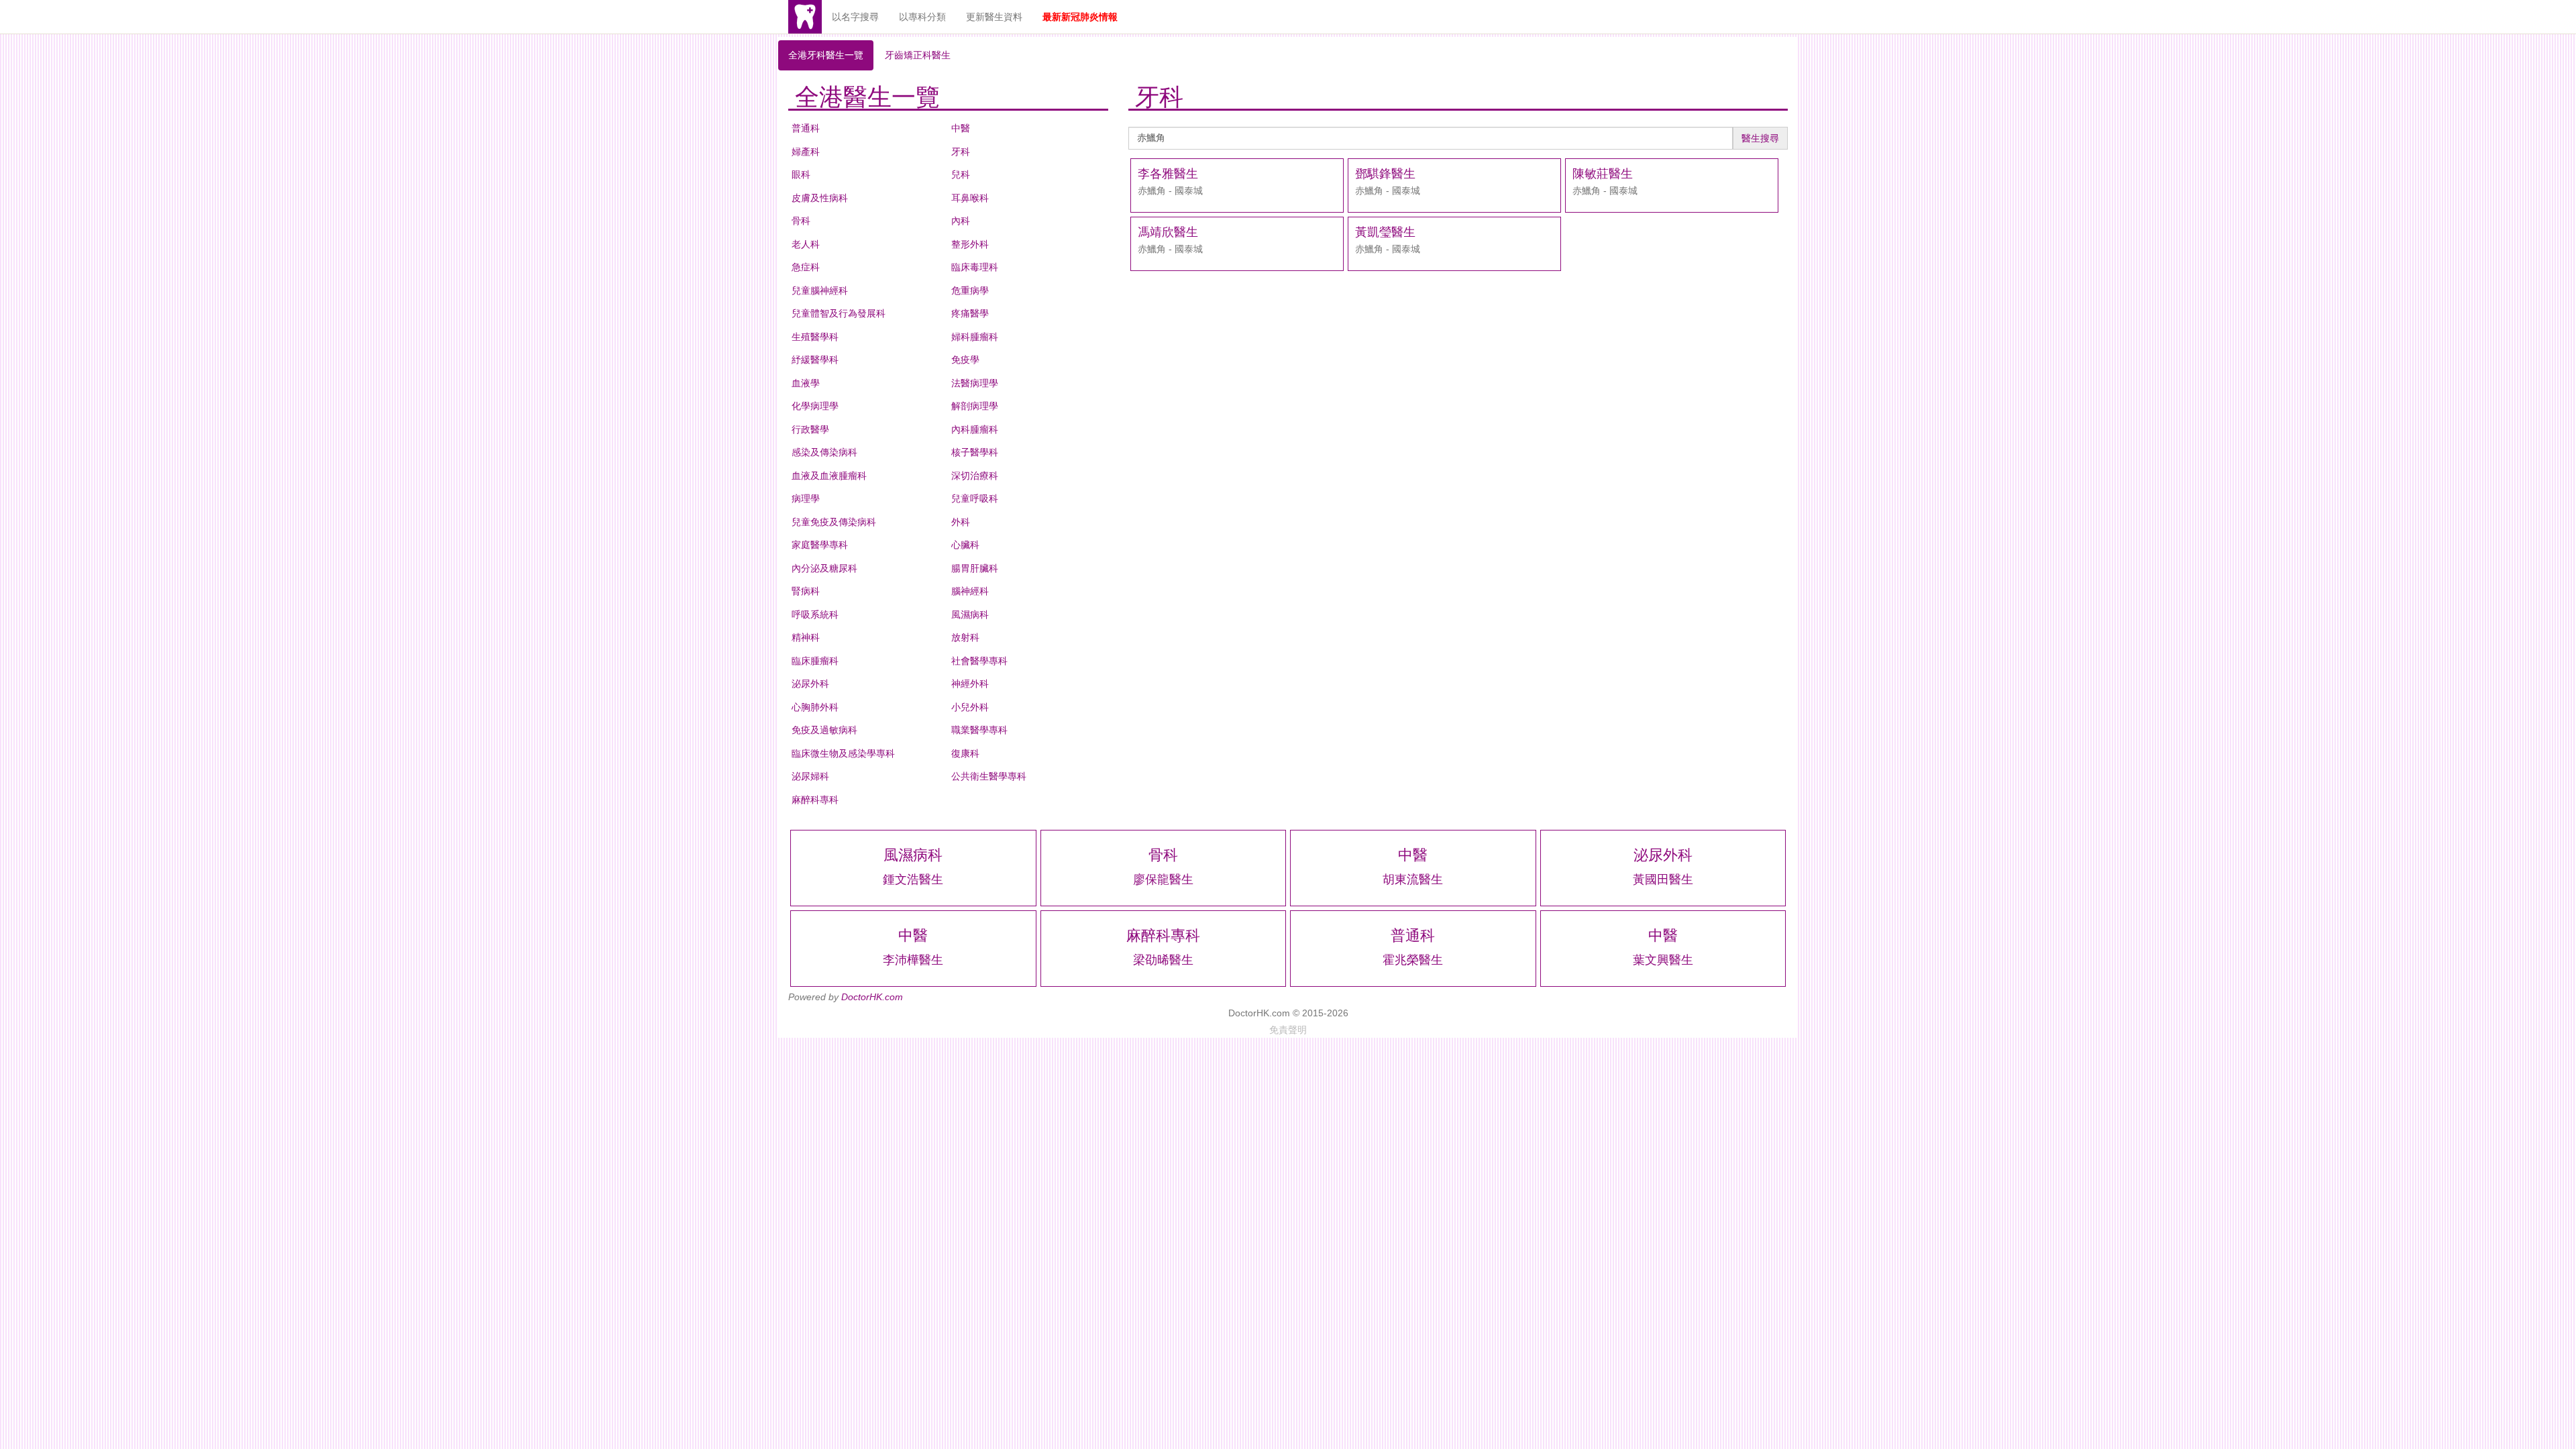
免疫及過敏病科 (824, 730)
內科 (961, 221)
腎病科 (806, 591)
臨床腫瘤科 (815, 661)
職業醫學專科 (979, 730)
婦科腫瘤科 (975, 337)
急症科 (806, 267)
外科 (961, 522)
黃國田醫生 (1663, 879)
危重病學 (970, 290)
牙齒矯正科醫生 (918, 55)
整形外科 (970, 244)
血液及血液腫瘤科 (829, 476)
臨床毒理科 (975, 267)
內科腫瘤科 (975, 429)
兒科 (961, 174)
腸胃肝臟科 (975, 568)
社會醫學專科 (979, 661)
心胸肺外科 (815, 707)
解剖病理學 (975, 406)
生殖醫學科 (815, 337)
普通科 (806, 128)
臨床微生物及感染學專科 (843, 753)
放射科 (965, 637)
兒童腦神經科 (820, 290)
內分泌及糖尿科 (824, 568)
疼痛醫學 (970, 313)
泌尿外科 (810, 684)
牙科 (961, 152)
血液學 (806, 383)
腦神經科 (970, 591)
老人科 (806, 244)
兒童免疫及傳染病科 (834, 522)
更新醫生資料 (994, 17)
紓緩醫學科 (815, 360)
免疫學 (965, 360)
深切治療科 (975, 476)
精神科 (806, 637)
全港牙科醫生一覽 (826, 55)
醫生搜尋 (1760, 138)
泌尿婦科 (810, 776)
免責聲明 (1288, 1030)
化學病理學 (815, 406)
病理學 (806, 498)
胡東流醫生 (1413, 879)
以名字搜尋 (855, 17)
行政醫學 (810, 429)
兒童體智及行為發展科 (839, 313)
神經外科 (970, 684)
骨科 (801, 221)
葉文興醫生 (1663, 960)
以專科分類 (922, 17)
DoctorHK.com (872, 997)
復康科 (965, 753)
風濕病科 (970, 614)
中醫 (961, 128)
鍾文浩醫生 (913, 879)
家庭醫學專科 (820, 545)
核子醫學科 (975, 452)
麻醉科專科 (815, 800)
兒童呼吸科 (975, 498)
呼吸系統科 (815, 614)
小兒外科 (970, 707)
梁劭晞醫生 (1163, 960)
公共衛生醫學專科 (989, 776)
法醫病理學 (975, 383)
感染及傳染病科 (824, 452)
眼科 (801, 174)
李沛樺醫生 (913, 960)
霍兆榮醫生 (1413, 960)
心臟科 (965, 545)
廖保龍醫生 (1163, 879)
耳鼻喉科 (970, 198)
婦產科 (806, 152)
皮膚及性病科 (820, 198)
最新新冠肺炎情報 (1080, 17)
